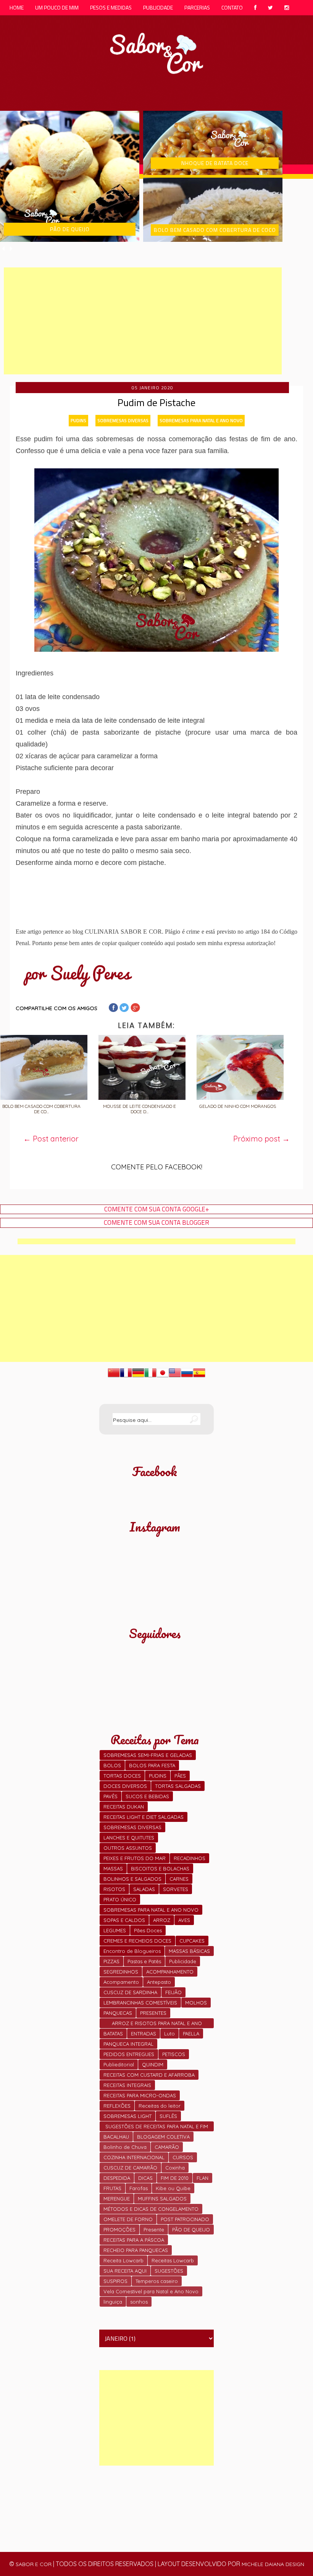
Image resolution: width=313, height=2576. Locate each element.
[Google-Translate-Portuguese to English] (175, 1376)
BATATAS (113, 2034)
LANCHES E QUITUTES (129, 1838)
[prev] (4, 249)
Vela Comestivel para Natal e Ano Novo (151, 2291)
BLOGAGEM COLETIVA (163, 2137)
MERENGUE (117, 2199)
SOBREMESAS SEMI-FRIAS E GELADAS (148, 1755)
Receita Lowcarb (123, 2260)
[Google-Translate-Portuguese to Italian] (150, 1376)
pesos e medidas (111, 7)
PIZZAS (111, 1961)
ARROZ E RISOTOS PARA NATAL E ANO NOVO (157, 2024)
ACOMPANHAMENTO (170, 1972)
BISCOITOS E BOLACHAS (160, 1868)
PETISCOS (174, 2054)
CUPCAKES (192, 1941)
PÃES (180, 1776)
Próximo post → (261, 1139)
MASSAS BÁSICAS (189, 1951)
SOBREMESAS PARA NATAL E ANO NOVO (201, 420)
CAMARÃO (167, 2147)
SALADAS (144, 1889)
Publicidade (183, 1961)
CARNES (179, 1879)
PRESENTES (153, 2013)
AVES (184, 1920)
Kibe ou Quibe (173, 2188)
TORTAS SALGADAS (178, 1786)
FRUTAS (112, 2188)
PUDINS (78, 420)
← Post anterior (51, 1139)
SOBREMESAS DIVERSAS (123, 420)
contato (232, 7)
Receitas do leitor (160, 2106)
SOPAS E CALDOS (124, 1920)
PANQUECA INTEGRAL (128, 2044)
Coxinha (175, 2168)
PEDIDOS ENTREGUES (129, 2054)
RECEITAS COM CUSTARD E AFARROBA (149, 2075)
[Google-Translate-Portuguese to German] (138, 1376)
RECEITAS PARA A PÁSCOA (134, 2240)
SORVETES (176, 1889)
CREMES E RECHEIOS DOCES (137, 1941)
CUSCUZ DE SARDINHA (130, 1992)
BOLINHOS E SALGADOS (132, 1879)
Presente (154, 2230)
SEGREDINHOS (121, 1972)
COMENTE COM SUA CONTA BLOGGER (156, 1223)
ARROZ (162, 1920)
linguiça (113, 2302)
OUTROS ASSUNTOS (128, 1848)
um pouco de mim (57, 7)
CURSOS (183, 2157)
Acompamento (121, 1982)
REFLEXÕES (117, 2106)
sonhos (139, 2302)
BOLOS (112, 1765)
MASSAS (113, 1868)
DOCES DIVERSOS (125, 1786)
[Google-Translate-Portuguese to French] (126, 1376)
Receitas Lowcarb (173, 2260)
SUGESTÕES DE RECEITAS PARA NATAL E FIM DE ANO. (157, 2127)
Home (17, 7)
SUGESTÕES (169, 2271)
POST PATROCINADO (185, 2219)
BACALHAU (116, 2137)
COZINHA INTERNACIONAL (134, 2157)
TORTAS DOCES (122, 1776)
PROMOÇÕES (119, 2230)
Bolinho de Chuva (125, 2147)
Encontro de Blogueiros (132, 1951)
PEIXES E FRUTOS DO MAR (135, 1858)
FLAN (202, 2178)
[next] (11, 249)
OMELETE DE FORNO (128, 2219)
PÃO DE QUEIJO (191, 2230)
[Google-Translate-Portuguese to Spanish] (199, 1376)
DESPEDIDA (117, 2178)
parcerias (197, 7)
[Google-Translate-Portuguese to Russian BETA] (187, 1376)
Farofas (139, 2188)
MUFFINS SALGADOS (162, 2199)
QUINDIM (153, 2064)
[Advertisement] (143, 321)
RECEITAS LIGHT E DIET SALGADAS (144, 1817)
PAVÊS (111, 1796)
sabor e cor (34, 2564)
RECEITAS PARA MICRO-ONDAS (140, 2095)
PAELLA (191, 2034)
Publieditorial (119, 2064)
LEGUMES (115, 1930)
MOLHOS (196, 2003)
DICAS (145, 2178)
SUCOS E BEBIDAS (147, 1796)
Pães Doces (148, 1930)
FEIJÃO (173, 1992)
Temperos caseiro (157, 2281)
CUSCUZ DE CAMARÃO (130, 2168)
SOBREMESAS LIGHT (127, 2116)
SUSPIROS (115, 2281)
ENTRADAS (144, 2034)
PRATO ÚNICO (120, 1899)
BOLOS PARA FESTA (152, 1765)
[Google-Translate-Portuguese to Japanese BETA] (163, 1376)
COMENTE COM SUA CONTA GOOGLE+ (157, 1209)
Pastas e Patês (144, 1961)
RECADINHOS (190, 1858)
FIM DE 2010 (175, 2178)
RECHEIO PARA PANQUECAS (136, 2250)
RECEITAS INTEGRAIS (127, 2085)
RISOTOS (114, 1889)
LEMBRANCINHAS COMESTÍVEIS (140, 2003)
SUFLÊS (168, 2116)
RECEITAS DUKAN (124, 1807)
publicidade (158, 7)
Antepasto (159, 1982)
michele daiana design (273, 2564)
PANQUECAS (118, 2013)
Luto (169, 2034)
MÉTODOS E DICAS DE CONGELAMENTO (151, 2209)
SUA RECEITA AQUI (125, 2271)
